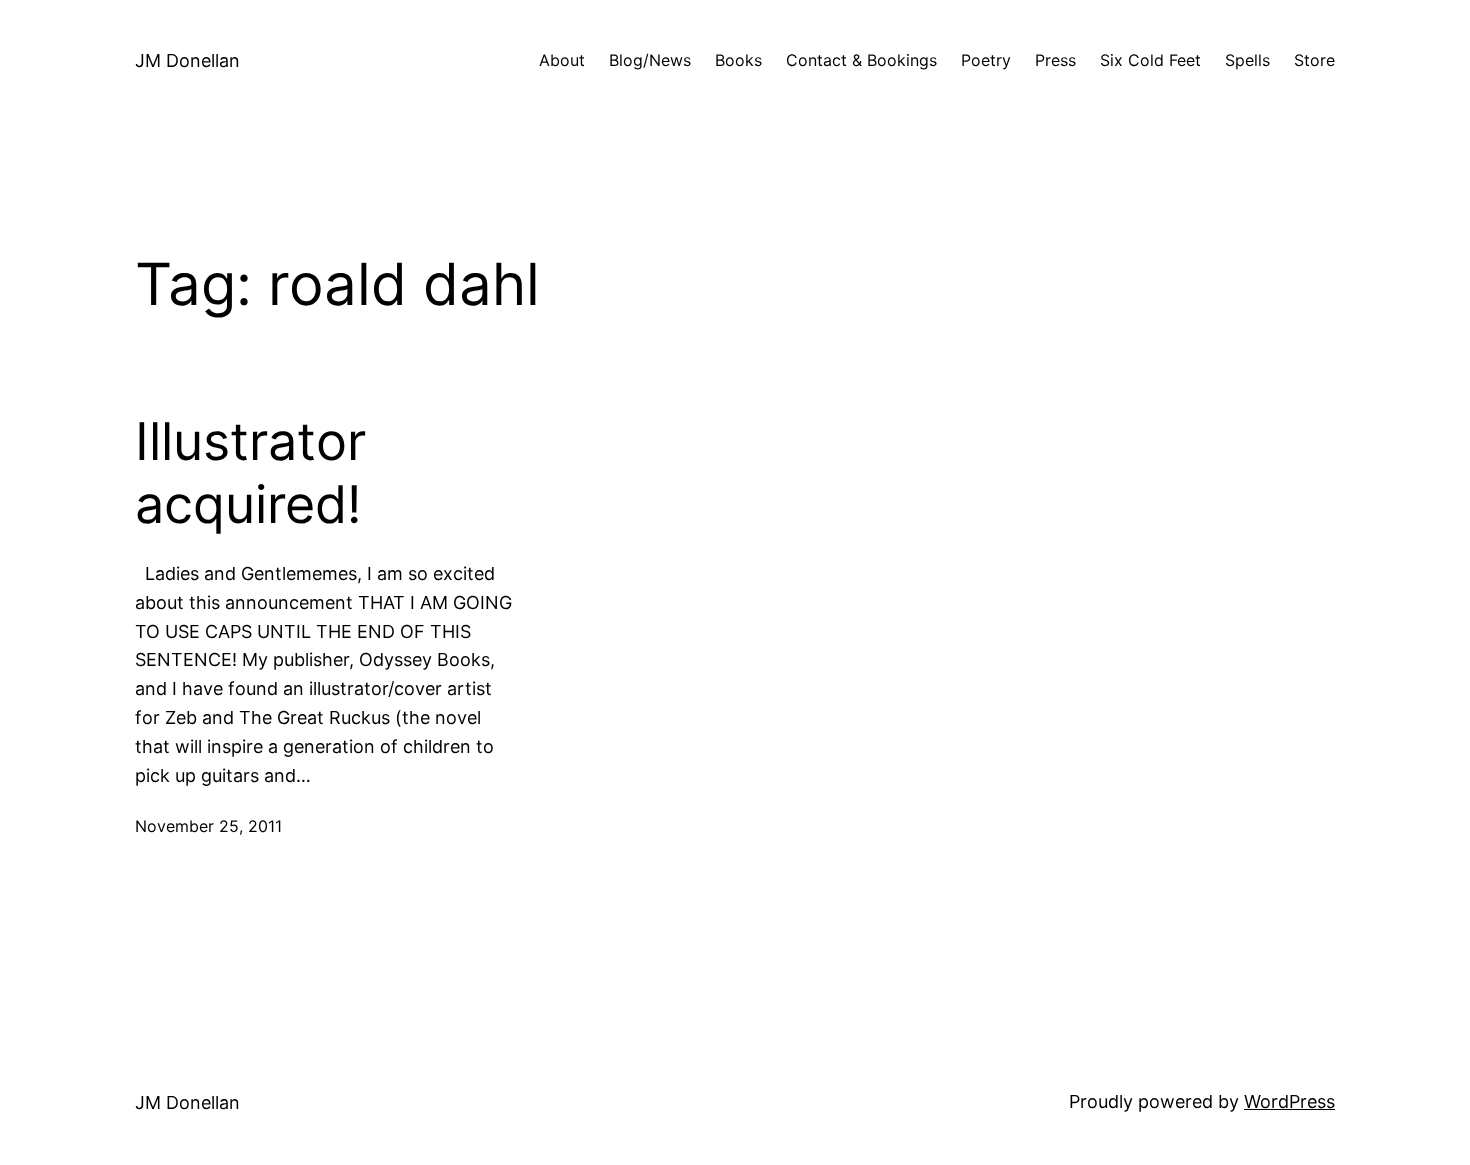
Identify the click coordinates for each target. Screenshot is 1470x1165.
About (562, 60)
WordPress (1289, 1101)
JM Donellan (187, 60)
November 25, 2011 (208, 826)
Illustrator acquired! (250, 473)
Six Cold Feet (1150, 60)
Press (1055, 60)
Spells (1247, 60)
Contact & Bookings (861, 60)
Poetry (986, 60)
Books (738, 60)
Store (1314, 60)
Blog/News (650, 60)
